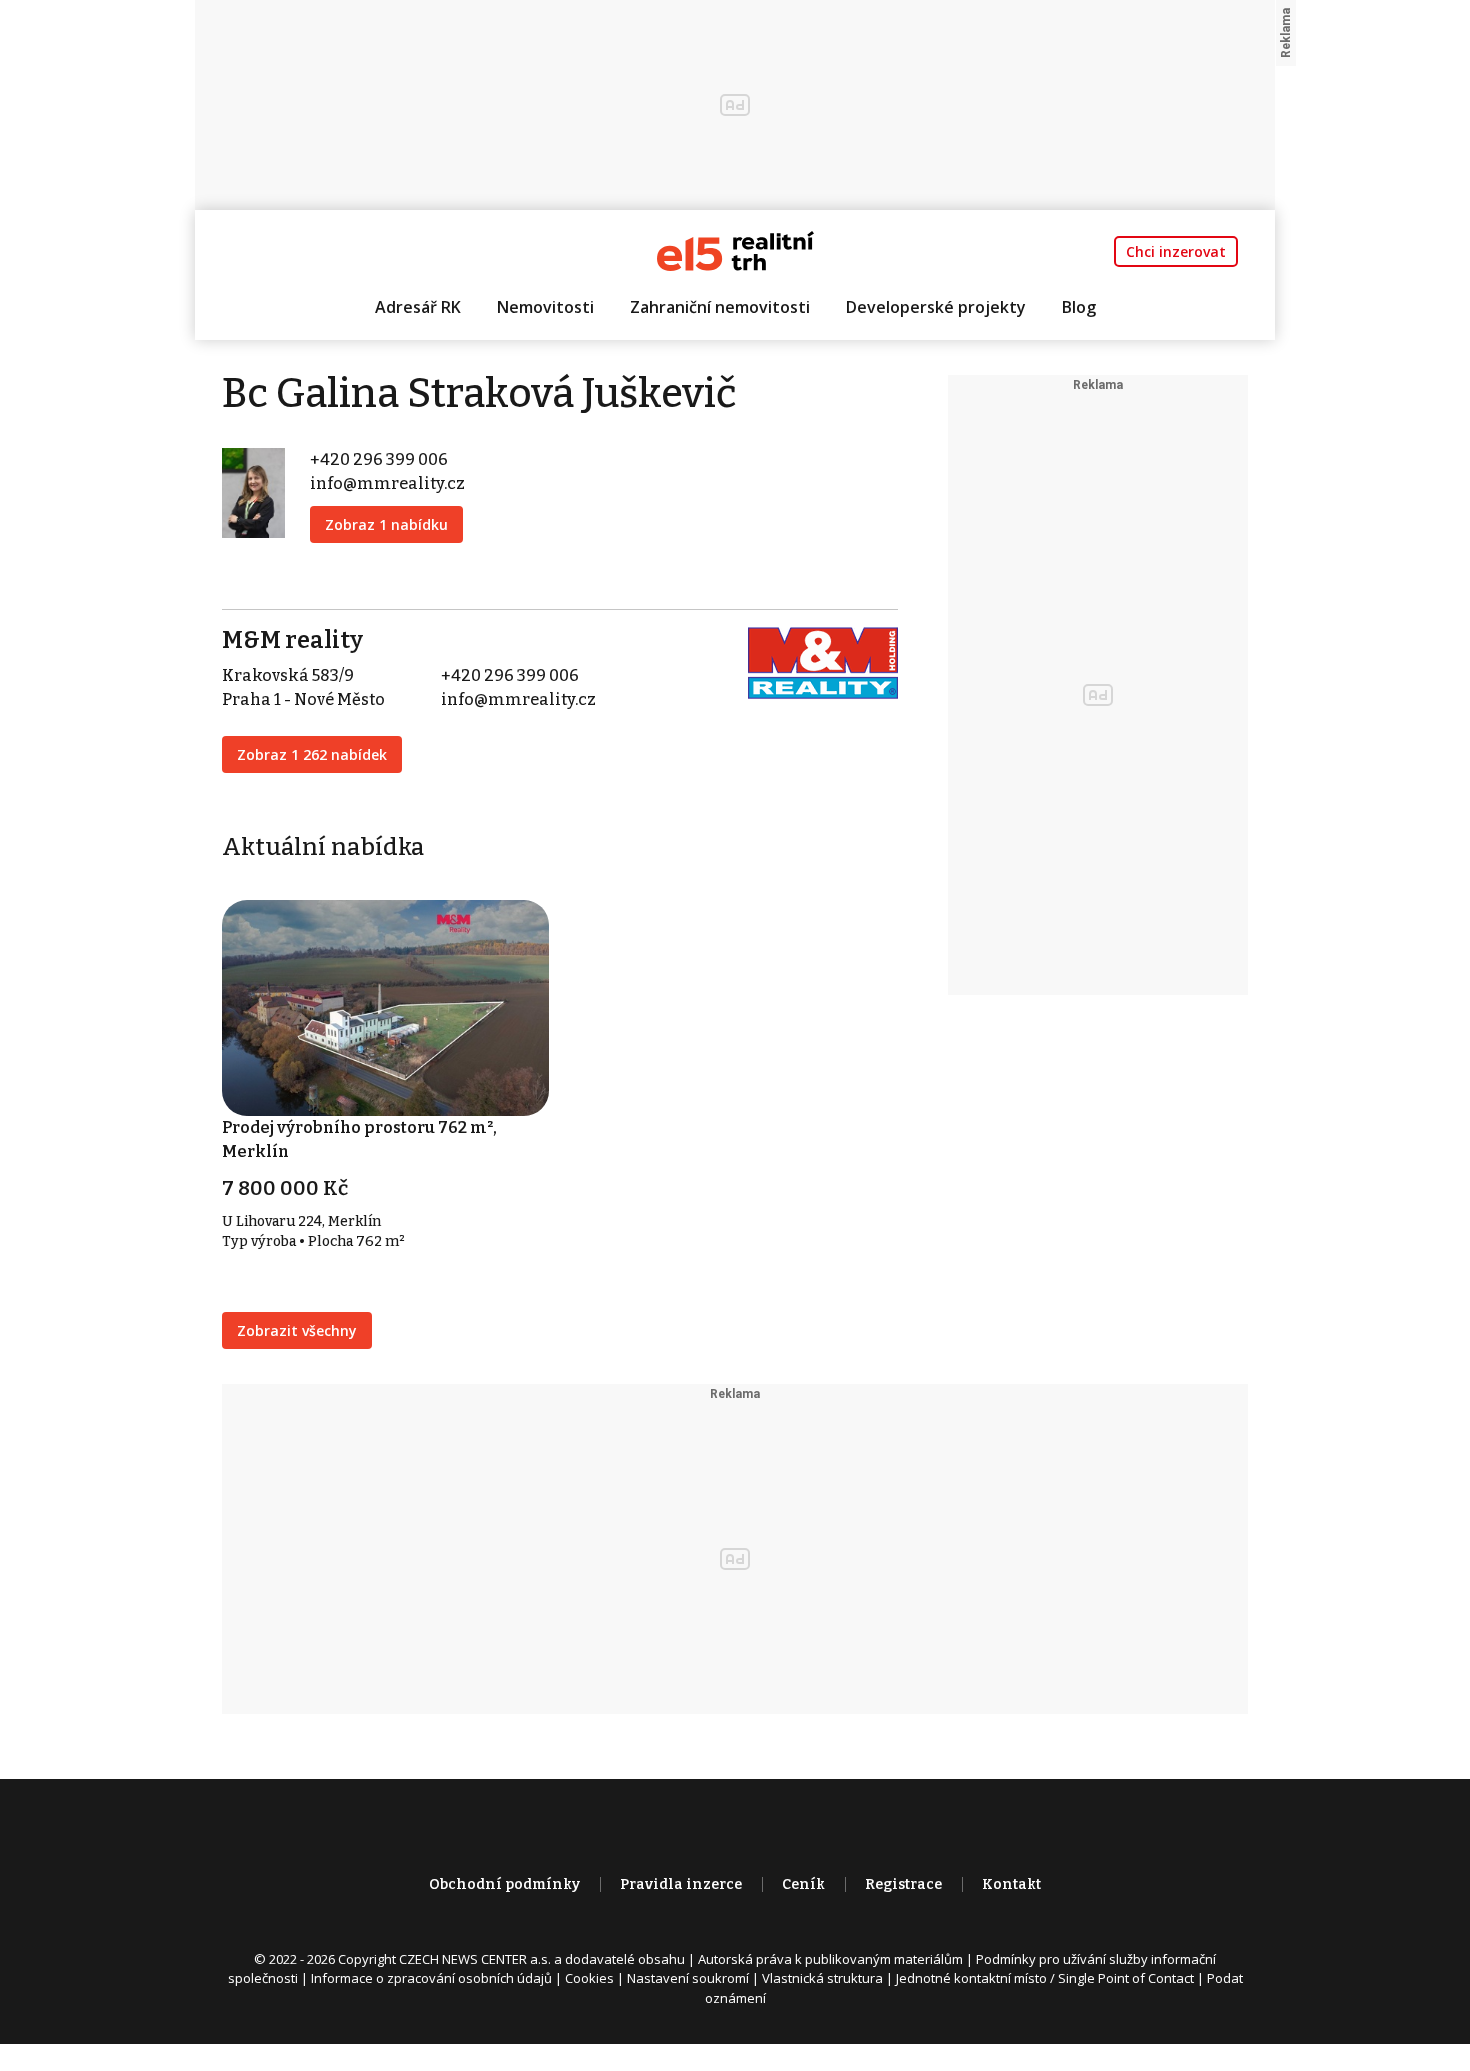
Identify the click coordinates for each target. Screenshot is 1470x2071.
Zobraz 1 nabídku (386, 524)
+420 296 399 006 (379, 459)
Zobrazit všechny (297, 1330)
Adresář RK (418, 307)
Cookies (589, 1978)
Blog (1079, 307)
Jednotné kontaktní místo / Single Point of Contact (1045, 1978)
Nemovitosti (545, 307)
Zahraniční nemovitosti (720, 307)
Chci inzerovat (1176, 251)
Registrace (903, 1884)
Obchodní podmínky (504, 1884)
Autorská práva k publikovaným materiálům (830, 1959)
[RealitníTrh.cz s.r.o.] (735, 249)
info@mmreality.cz (387, 483)
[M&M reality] (823, 661)
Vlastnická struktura (822, 1978)
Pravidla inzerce (681, 1884)
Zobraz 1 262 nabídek (312, 754)
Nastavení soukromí (688, 1978)
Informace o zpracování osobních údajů (431, 1978)
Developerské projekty (936, 307)
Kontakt (1011, 1884)
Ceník (803, 1884)
